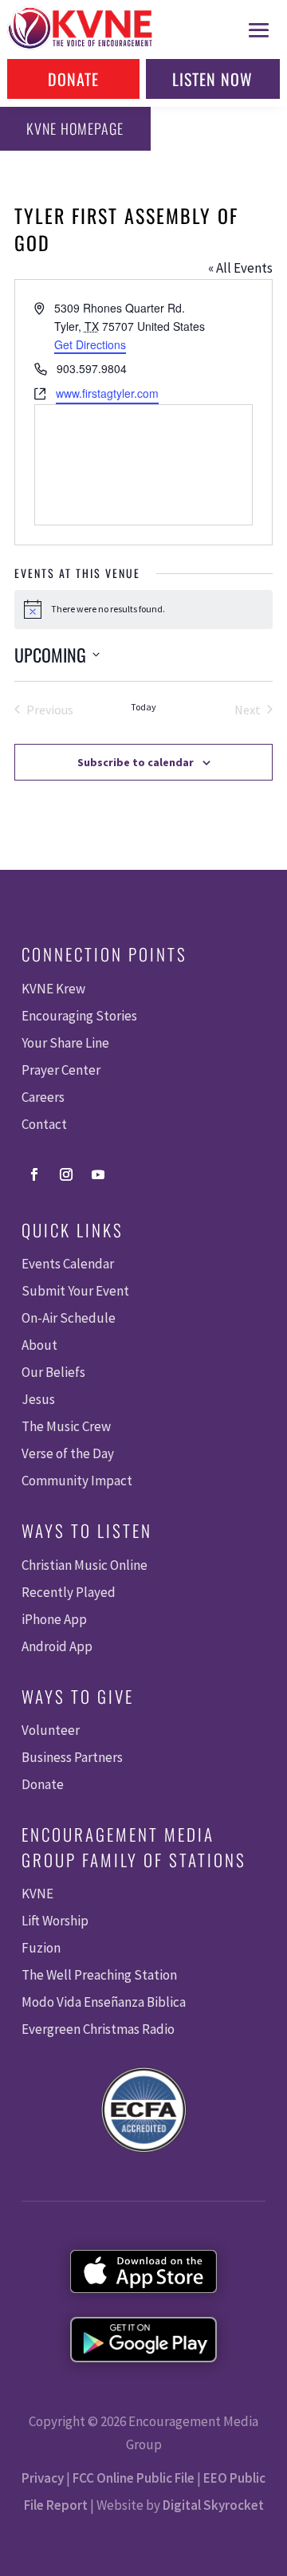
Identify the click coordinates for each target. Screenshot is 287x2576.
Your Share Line (65, 1043)
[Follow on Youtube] (98, 1174)
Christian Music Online (85, 1565)
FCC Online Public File (134, 2478)
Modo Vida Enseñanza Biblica (104, 2002)
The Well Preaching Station (99, 1975)
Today (143, 707)
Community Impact (77, 1481)
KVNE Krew (53, 989)
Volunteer (51, 1730)
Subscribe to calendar (136, 762)
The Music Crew (66, 1426)
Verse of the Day (68, 1453)
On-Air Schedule (69, 1318)
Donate (73, 79)
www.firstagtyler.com (107, 393)
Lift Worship (55, 1921)
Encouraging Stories (79, 1016)
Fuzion (41, 1948)
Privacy (43, 2478)
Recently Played (69, 1592)
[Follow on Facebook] (34, 1174)
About (39, 1345)
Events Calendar (68, 1264)
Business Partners (72, 1757)
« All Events (240, 268)
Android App (57, 1646)
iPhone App (54, 1619)
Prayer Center (61, 1070)
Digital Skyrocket (213, 2505)
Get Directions (90, 344)
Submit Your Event (75, 1291)
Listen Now (212, 79)
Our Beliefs (53, 1372)
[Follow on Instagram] (66, 1174)
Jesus (38, 1399)
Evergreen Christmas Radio (98, 2029)
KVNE (37, 1894)
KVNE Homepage (75, 128)
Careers (43, 1097)
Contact (44, 1124)
